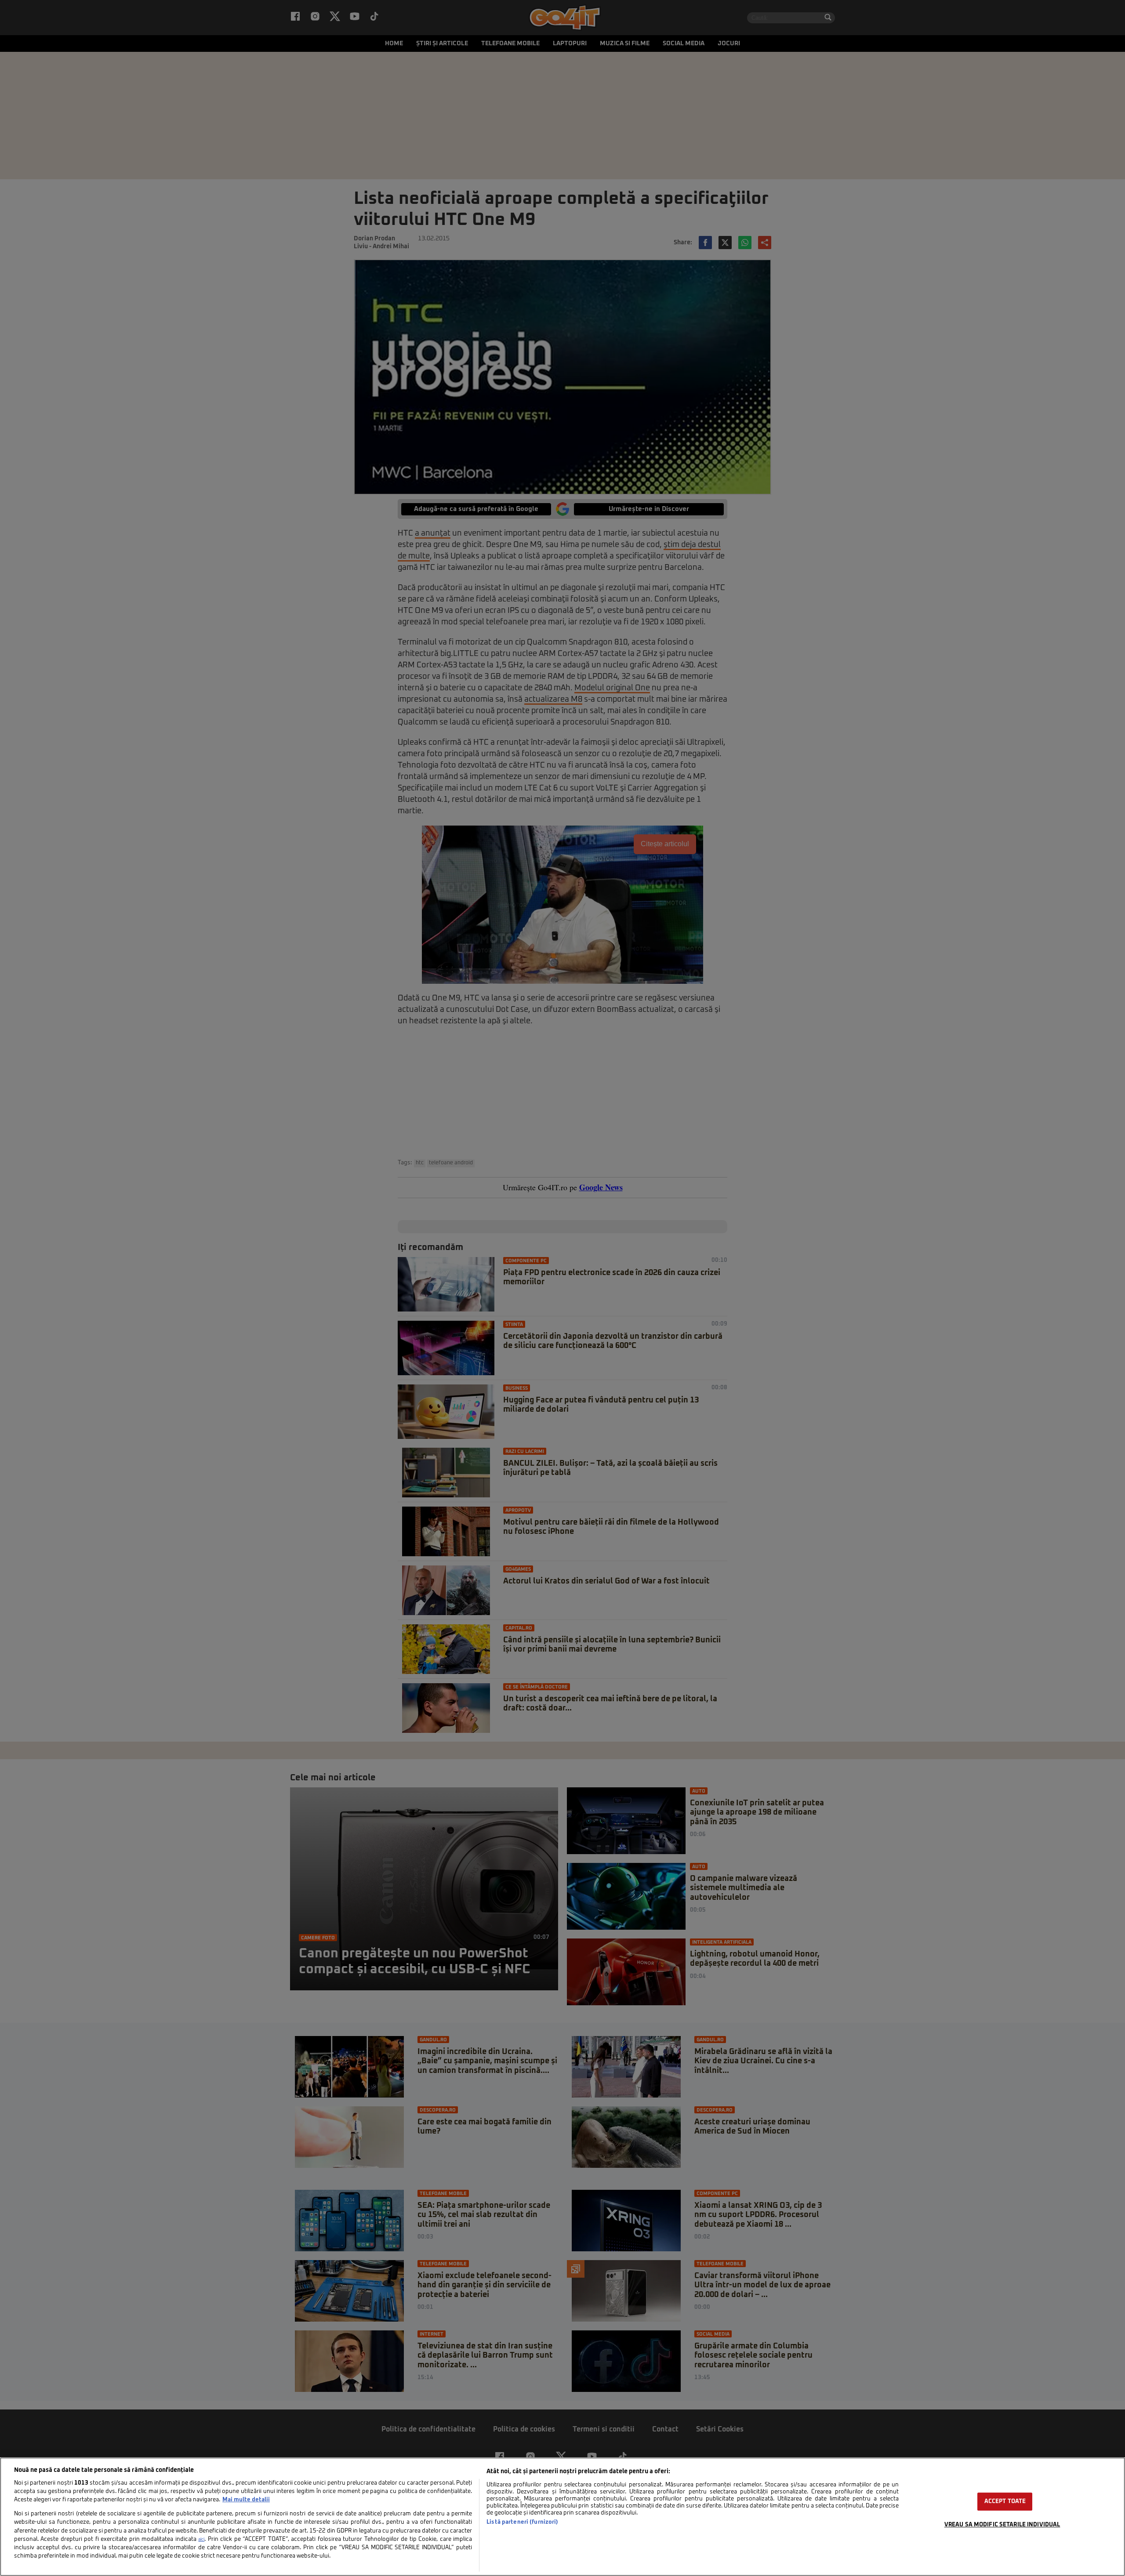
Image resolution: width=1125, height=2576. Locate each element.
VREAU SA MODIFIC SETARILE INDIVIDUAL (1002, 2525)
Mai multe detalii (246, 2500)
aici (201, 2540)
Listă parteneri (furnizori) (522, 2522)
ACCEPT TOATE (1005, 2502)
